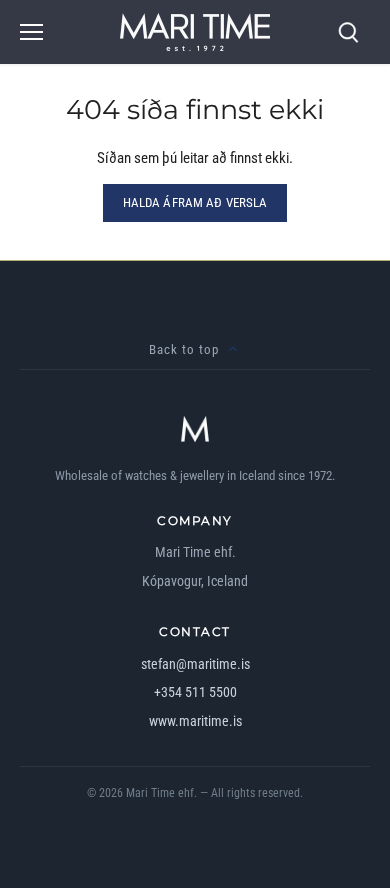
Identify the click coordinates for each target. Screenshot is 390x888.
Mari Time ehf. (161, 793)
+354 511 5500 (195, 692)
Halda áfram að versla (195, 202)
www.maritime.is (195, 721)
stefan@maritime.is (195, 664)
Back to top (184, 349)
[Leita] (348, 32)
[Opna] (31, 32)
